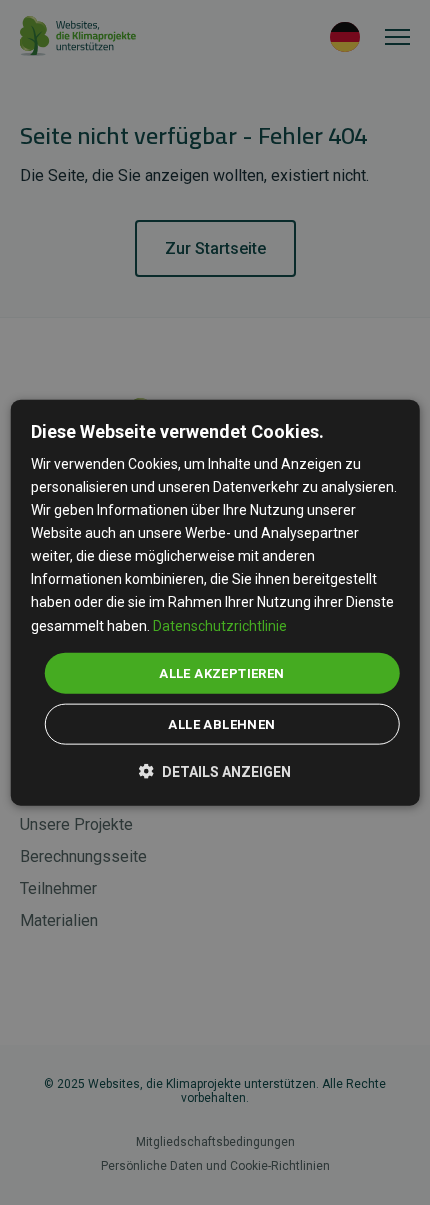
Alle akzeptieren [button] (221, 672)
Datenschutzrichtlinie (220, 625)
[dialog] (215, 602)
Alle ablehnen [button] (221, 724)
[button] (215, 770)
